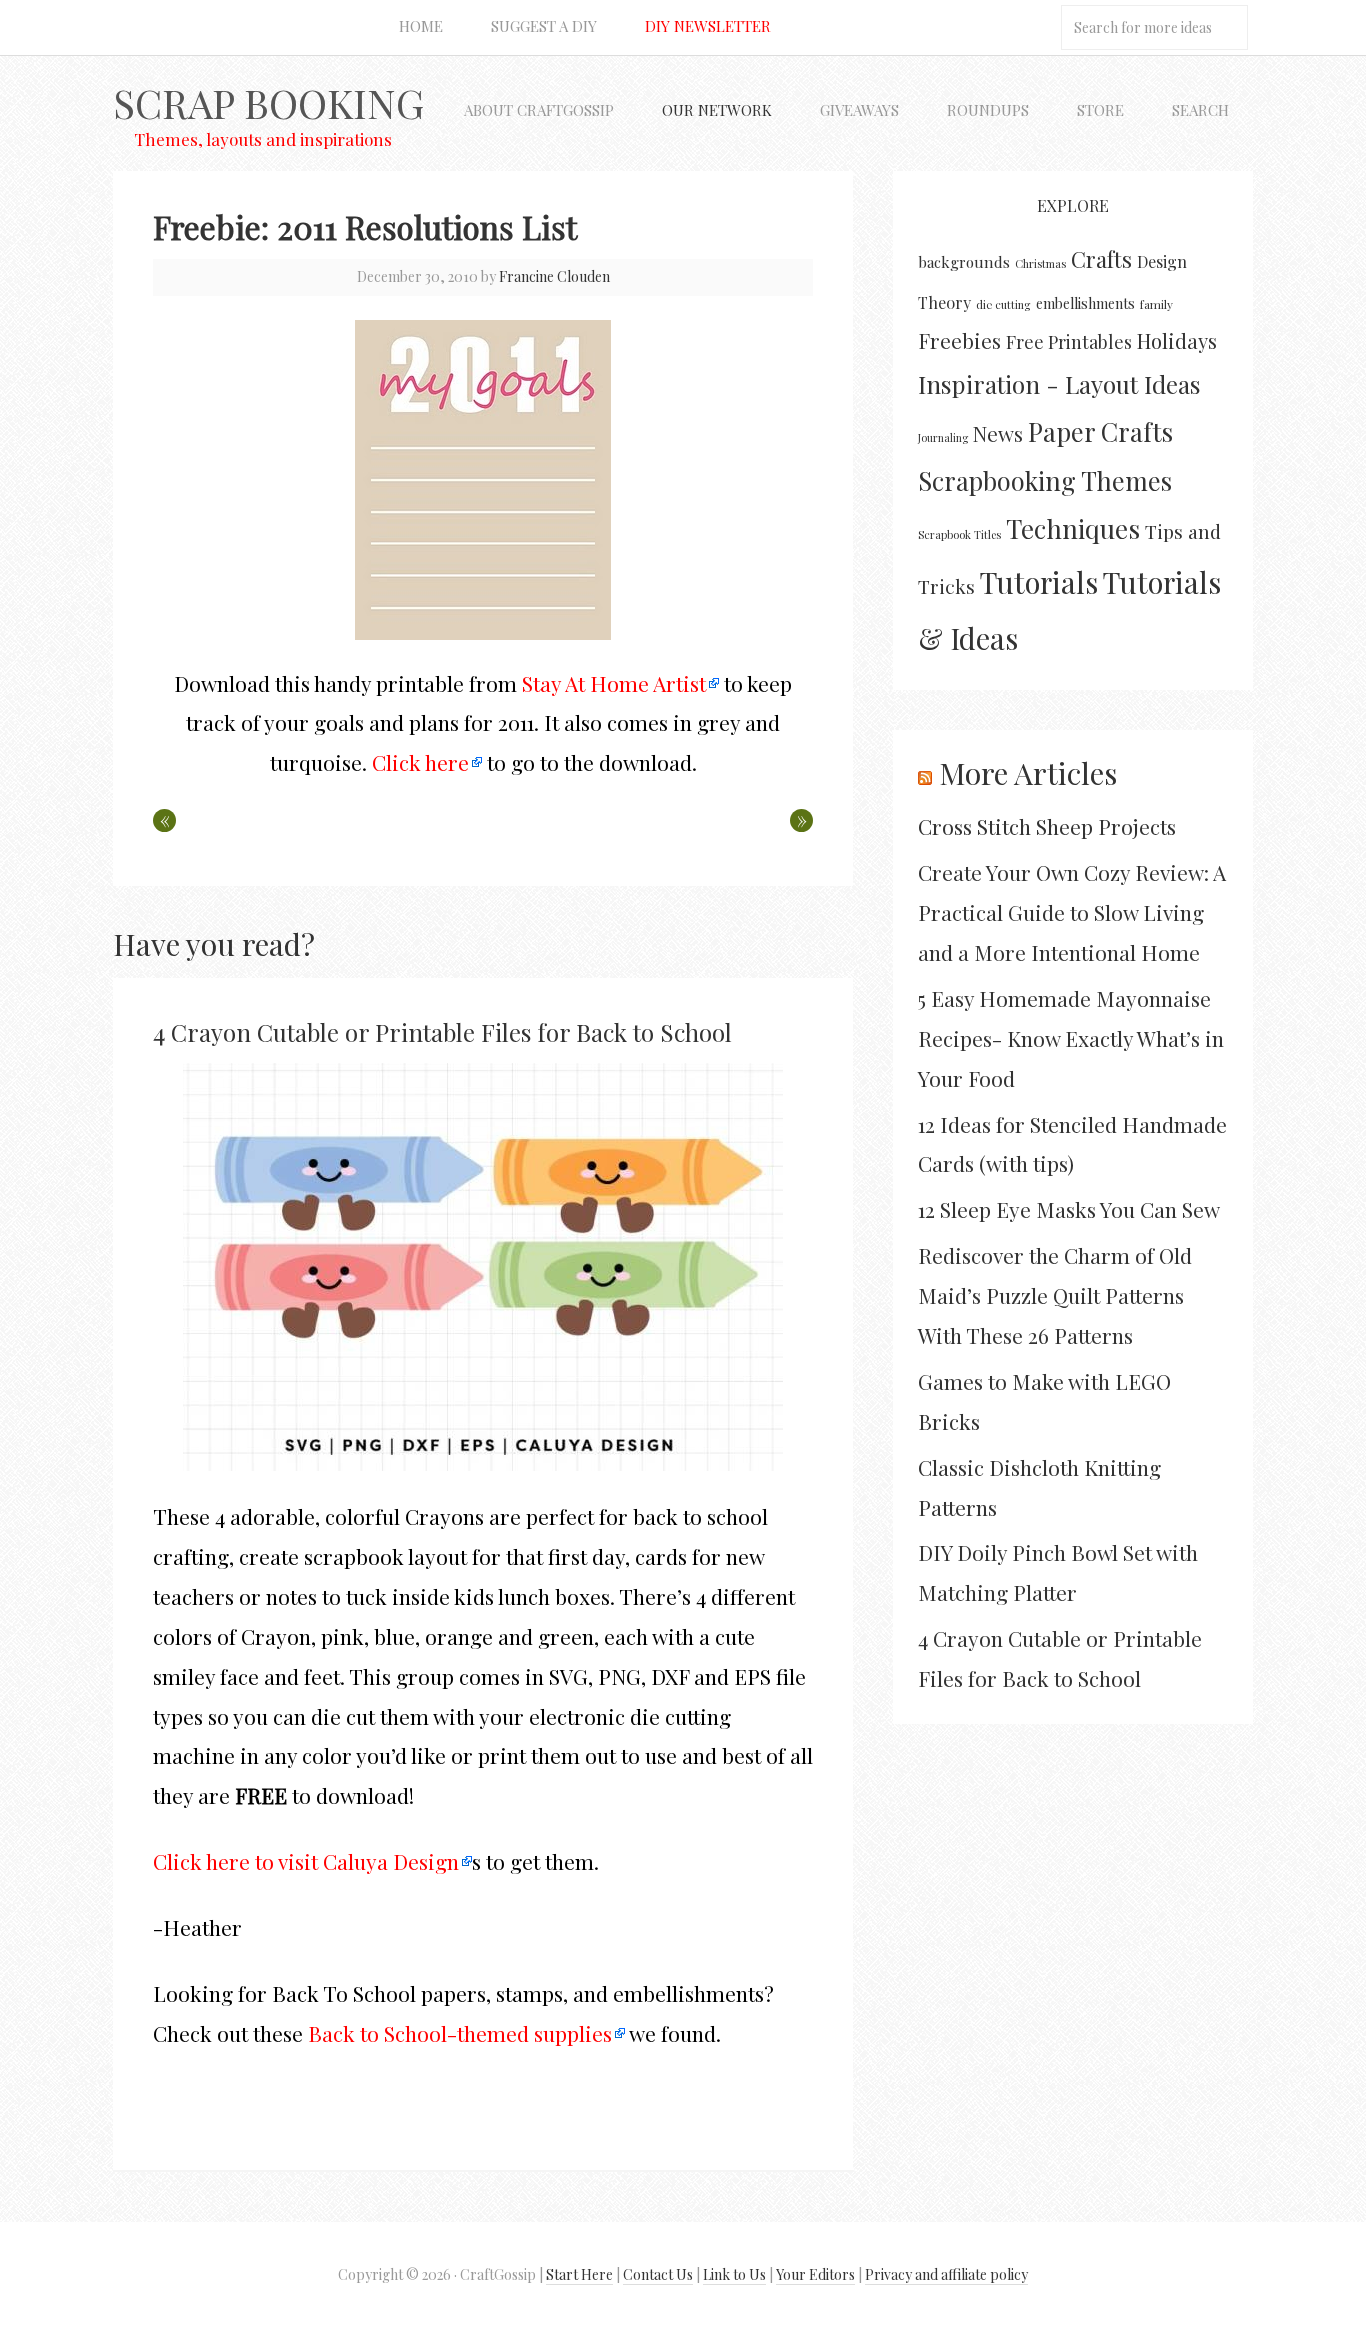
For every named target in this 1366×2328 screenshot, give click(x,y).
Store (1100, 110)
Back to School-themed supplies (460, 2033)
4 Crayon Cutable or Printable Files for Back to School (442, 1032)
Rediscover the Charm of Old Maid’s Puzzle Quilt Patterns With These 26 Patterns (1055, 1295)
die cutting (1003, 304)
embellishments (1085, 303)
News (998, 433)
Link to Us (734, 2274)
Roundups (988, 110)
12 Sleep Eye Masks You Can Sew (1069, 1209)
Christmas (1040, 263)
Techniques (1073, 528)
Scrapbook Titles (959, 534)
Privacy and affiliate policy (946, 2274)
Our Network (717, 110)
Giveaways (859, 110)
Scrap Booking (268, 102)
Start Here (579, 2274)
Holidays (1177, 340)
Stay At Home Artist (614, 683)
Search (1200, 110)
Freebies (959, 340)
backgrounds (964, 262)
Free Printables (1069, 341)
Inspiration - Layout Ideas (1059, 384)
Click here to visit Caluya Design (306, 1861)
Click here (420, 762)
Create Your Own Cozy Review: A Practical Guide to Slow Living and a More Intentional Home (1072, 912)
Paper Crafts (1100, 431)
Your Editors (815, 2274)
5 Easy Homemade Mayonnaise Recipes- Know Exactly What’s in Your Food (1071, 1038)
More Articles (1028, 773)
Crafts (1101, 259)
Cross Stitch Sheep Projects (1047, 826)
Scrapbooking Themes (1045, 480)
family (1156, 304)
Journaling (943, 437)
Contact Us (658, 2274)
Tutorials (1039, 581)
